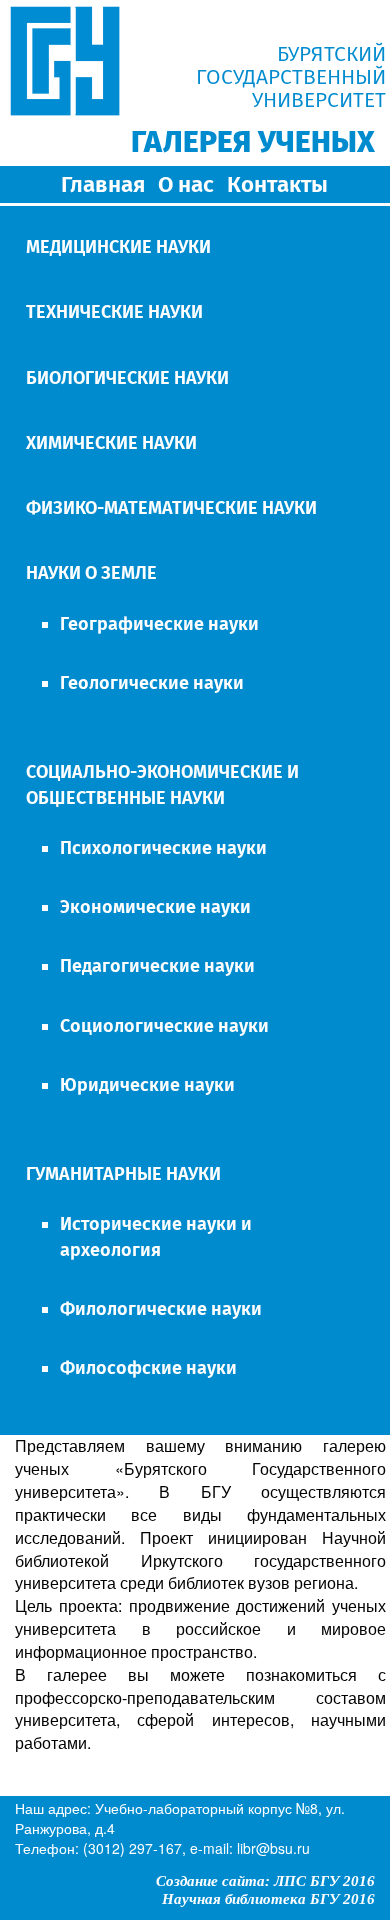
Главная (103, 184)
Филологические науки (161, 1309)
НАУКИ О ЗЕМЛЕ (91, 573)
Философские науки (148, 1368)
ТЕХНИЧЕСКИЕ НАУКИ (114, 312)
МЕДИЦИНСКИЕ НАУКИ (118, 247)
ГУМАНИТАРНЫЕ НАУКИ (123, 1174)
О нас (186, 184)
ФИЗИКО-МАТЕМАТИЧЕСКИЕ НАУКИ (171, 508)
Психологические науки (163, 848)
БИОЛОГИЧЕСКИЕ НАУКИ (127, 378)
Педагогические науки (157, 966)
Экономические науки (155, 907)
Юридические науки (147, 1085)
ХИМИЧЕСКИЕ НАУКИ (111, 443)
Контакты (277, 184)
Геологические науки (152, 683)
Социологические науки (164, 1026)
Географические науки (159, 624)
